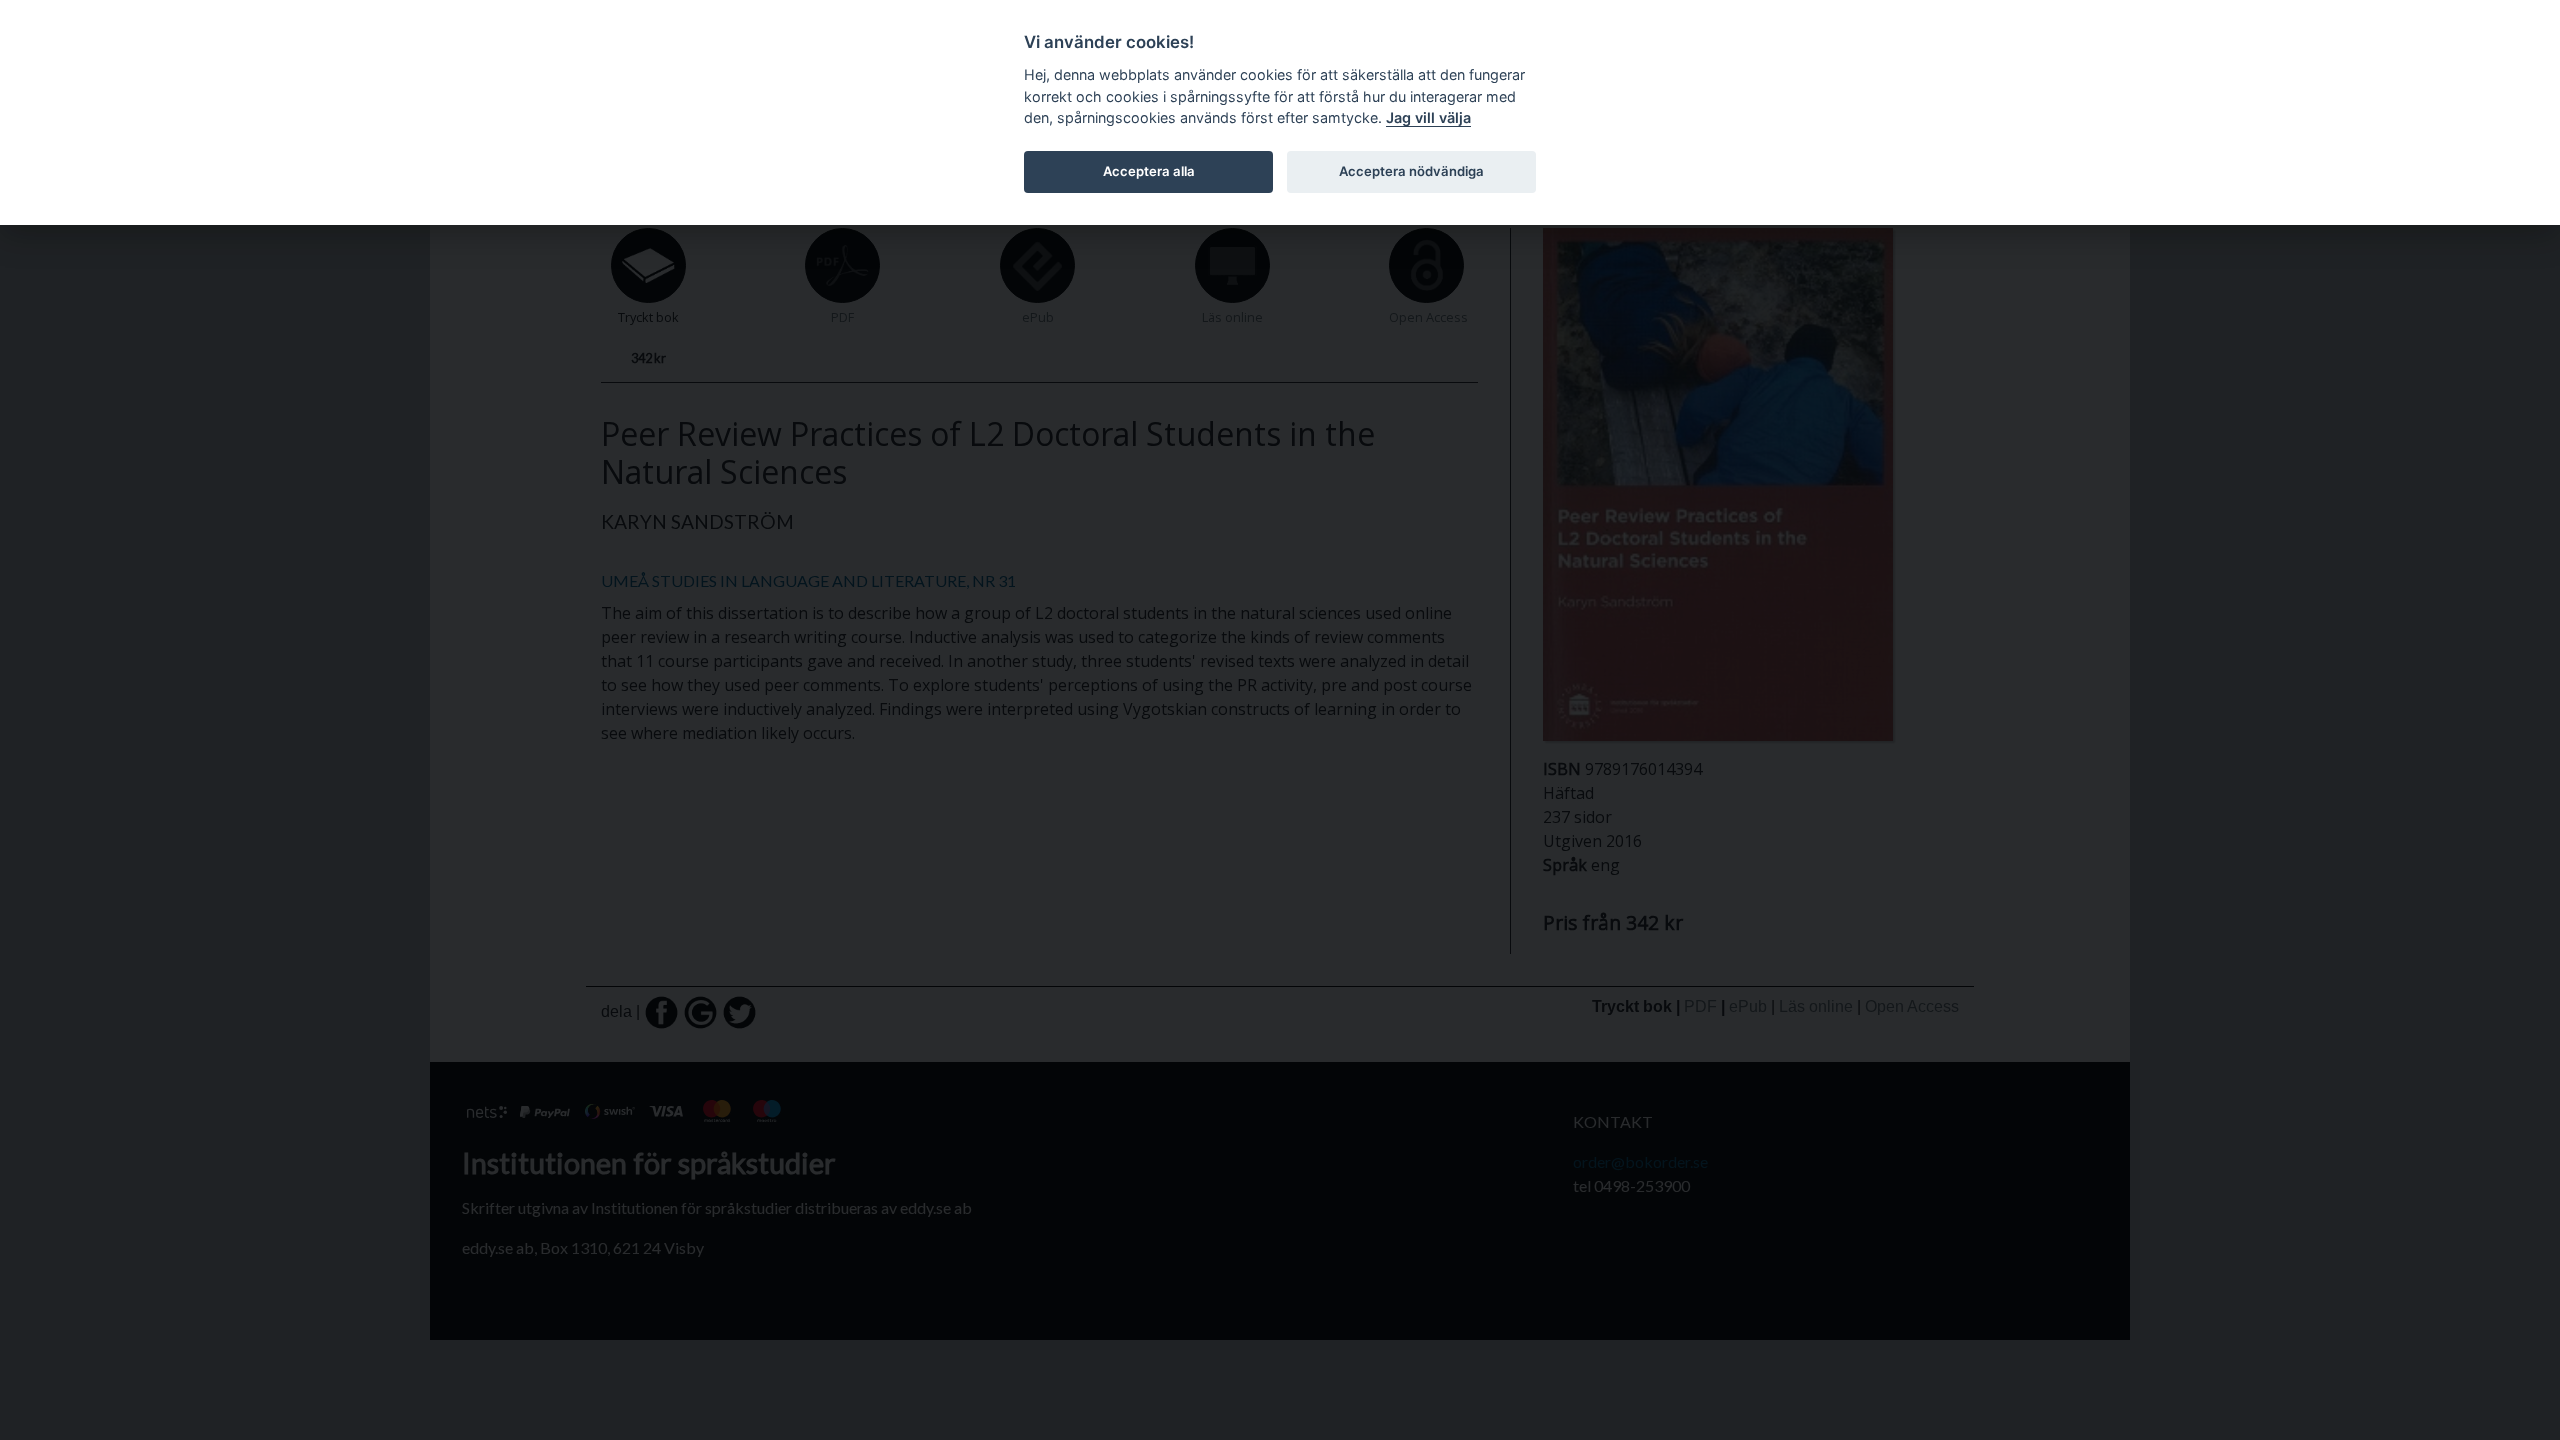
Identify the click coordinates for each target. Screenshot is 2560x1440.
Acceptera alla (1149, 171)
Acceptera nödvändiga (1411, 171)
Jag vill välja (1428, 117)
